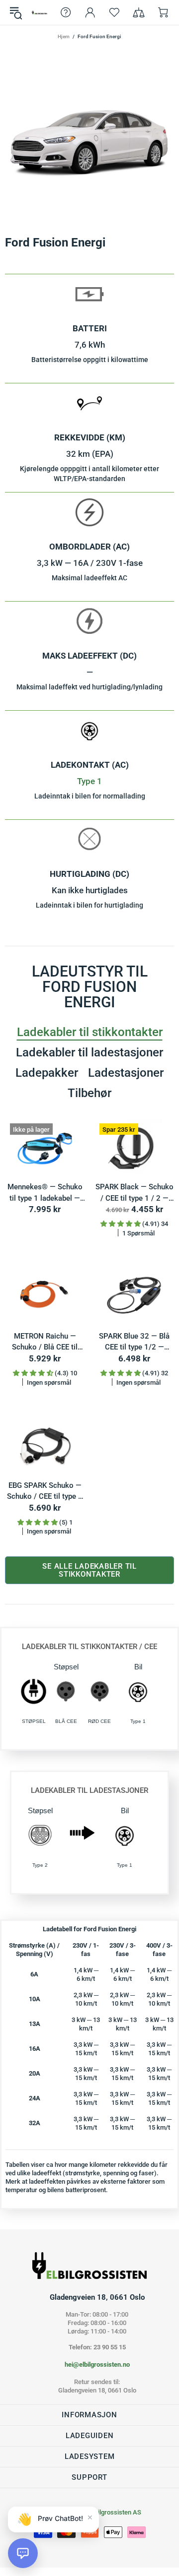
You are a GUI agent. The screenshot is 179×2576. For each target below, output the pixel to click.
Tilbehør (89, 1093)
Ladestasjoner (126, 1073)
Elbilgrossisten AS (40, 12)
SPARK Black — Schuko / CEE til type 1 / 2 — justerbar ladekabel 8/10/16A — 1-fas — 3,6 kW (134, 1193)
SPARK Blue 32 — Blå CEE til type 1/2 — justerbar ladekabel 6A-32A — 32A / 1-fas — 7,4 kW (134, 1342)
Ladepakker (47, 1073)
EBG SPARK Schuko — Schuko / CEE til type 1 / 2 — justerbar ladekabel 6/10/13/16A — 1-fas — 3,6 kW (45, 1492)
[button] (23, 2553)
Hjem (64, 36)
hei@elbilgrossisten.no (97, 2364)
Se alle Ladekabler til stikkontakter (89, 1570)
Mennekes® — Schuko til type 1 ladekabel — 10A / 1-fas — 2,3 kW (45, 1193)
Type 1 (89, 781)
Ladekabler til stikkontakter (90, 1032)
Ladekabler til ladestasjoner (89, 1052)
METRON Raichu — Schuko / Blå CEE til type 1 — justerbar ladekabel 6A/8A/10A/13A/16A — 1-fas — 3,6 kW (45, 1342)
